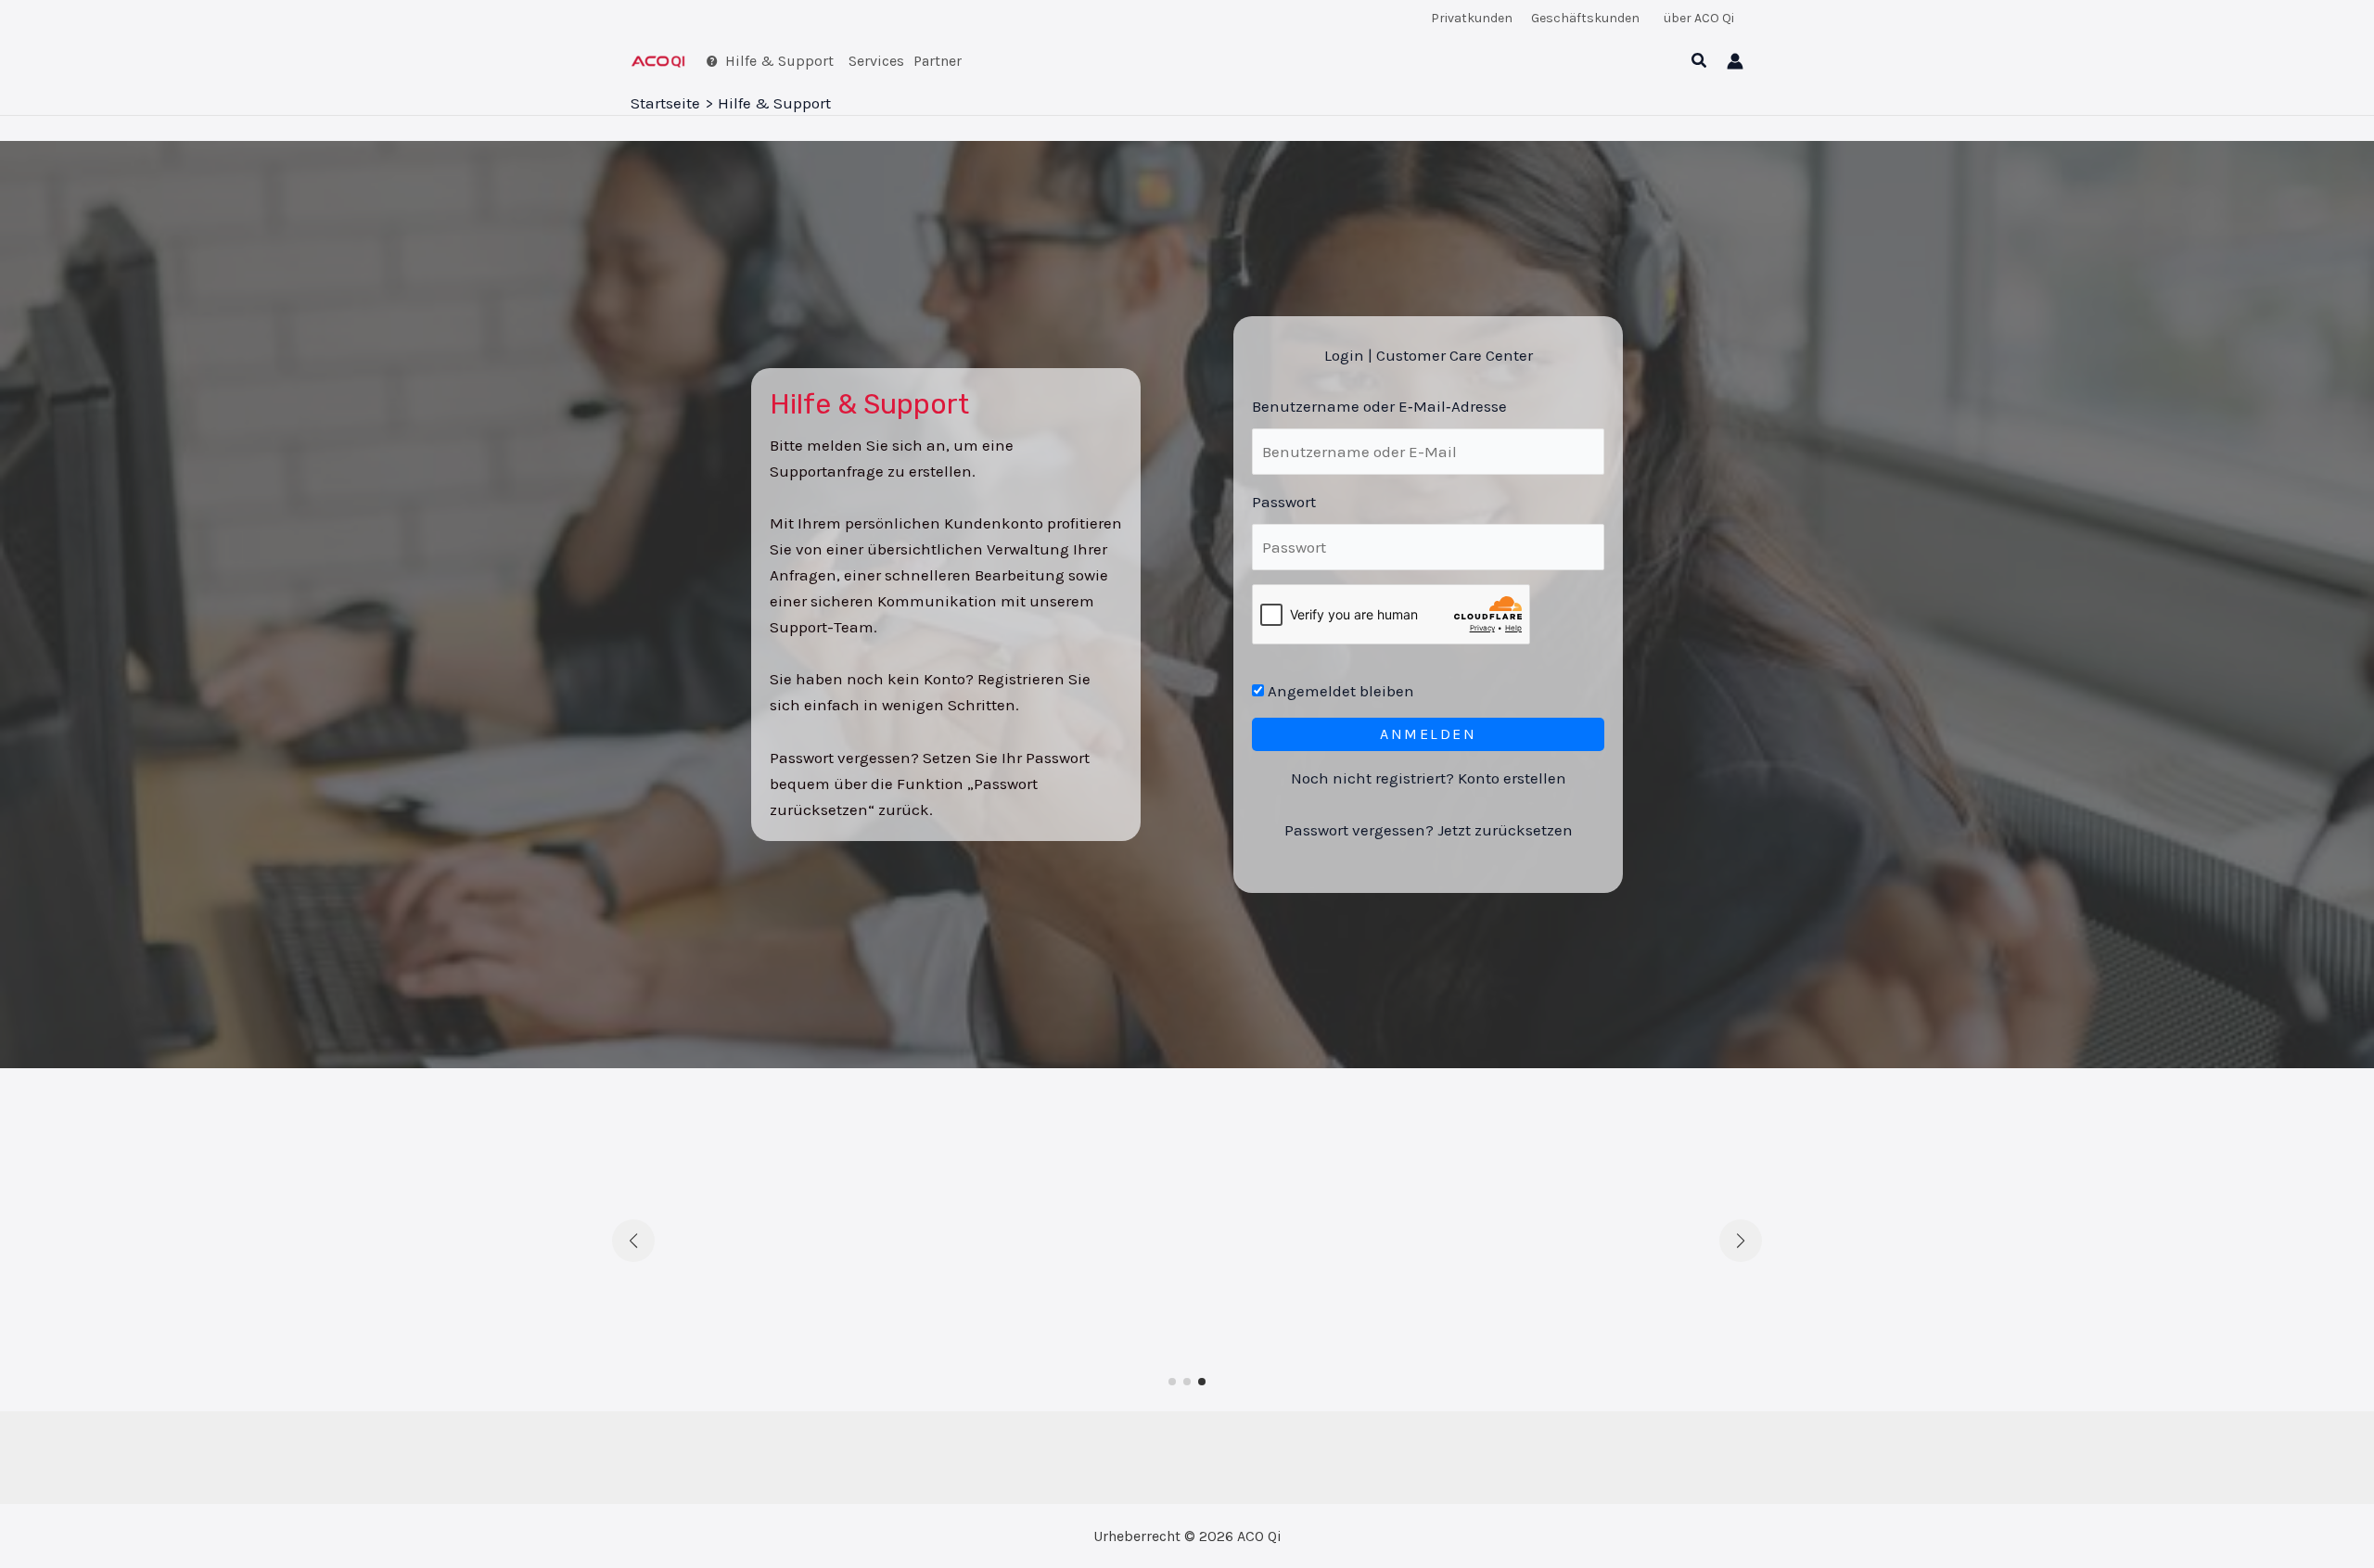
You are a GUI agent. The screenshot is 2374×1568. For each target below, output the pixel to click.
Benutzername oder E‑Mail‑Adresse (1379, 406)
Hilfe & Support (779, 61)
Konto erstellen (1512, 778)
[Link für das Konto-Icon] (1735, 61)
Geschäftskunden (1585, 18)
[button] (1700, 61)
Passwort (1284, 502)
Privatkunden (1472, 18)
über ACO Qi (1699, 18)
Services (876, 61)
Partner (938, 61)
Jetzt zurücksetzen (1505, 830)
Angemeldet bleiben (1339, 691)
